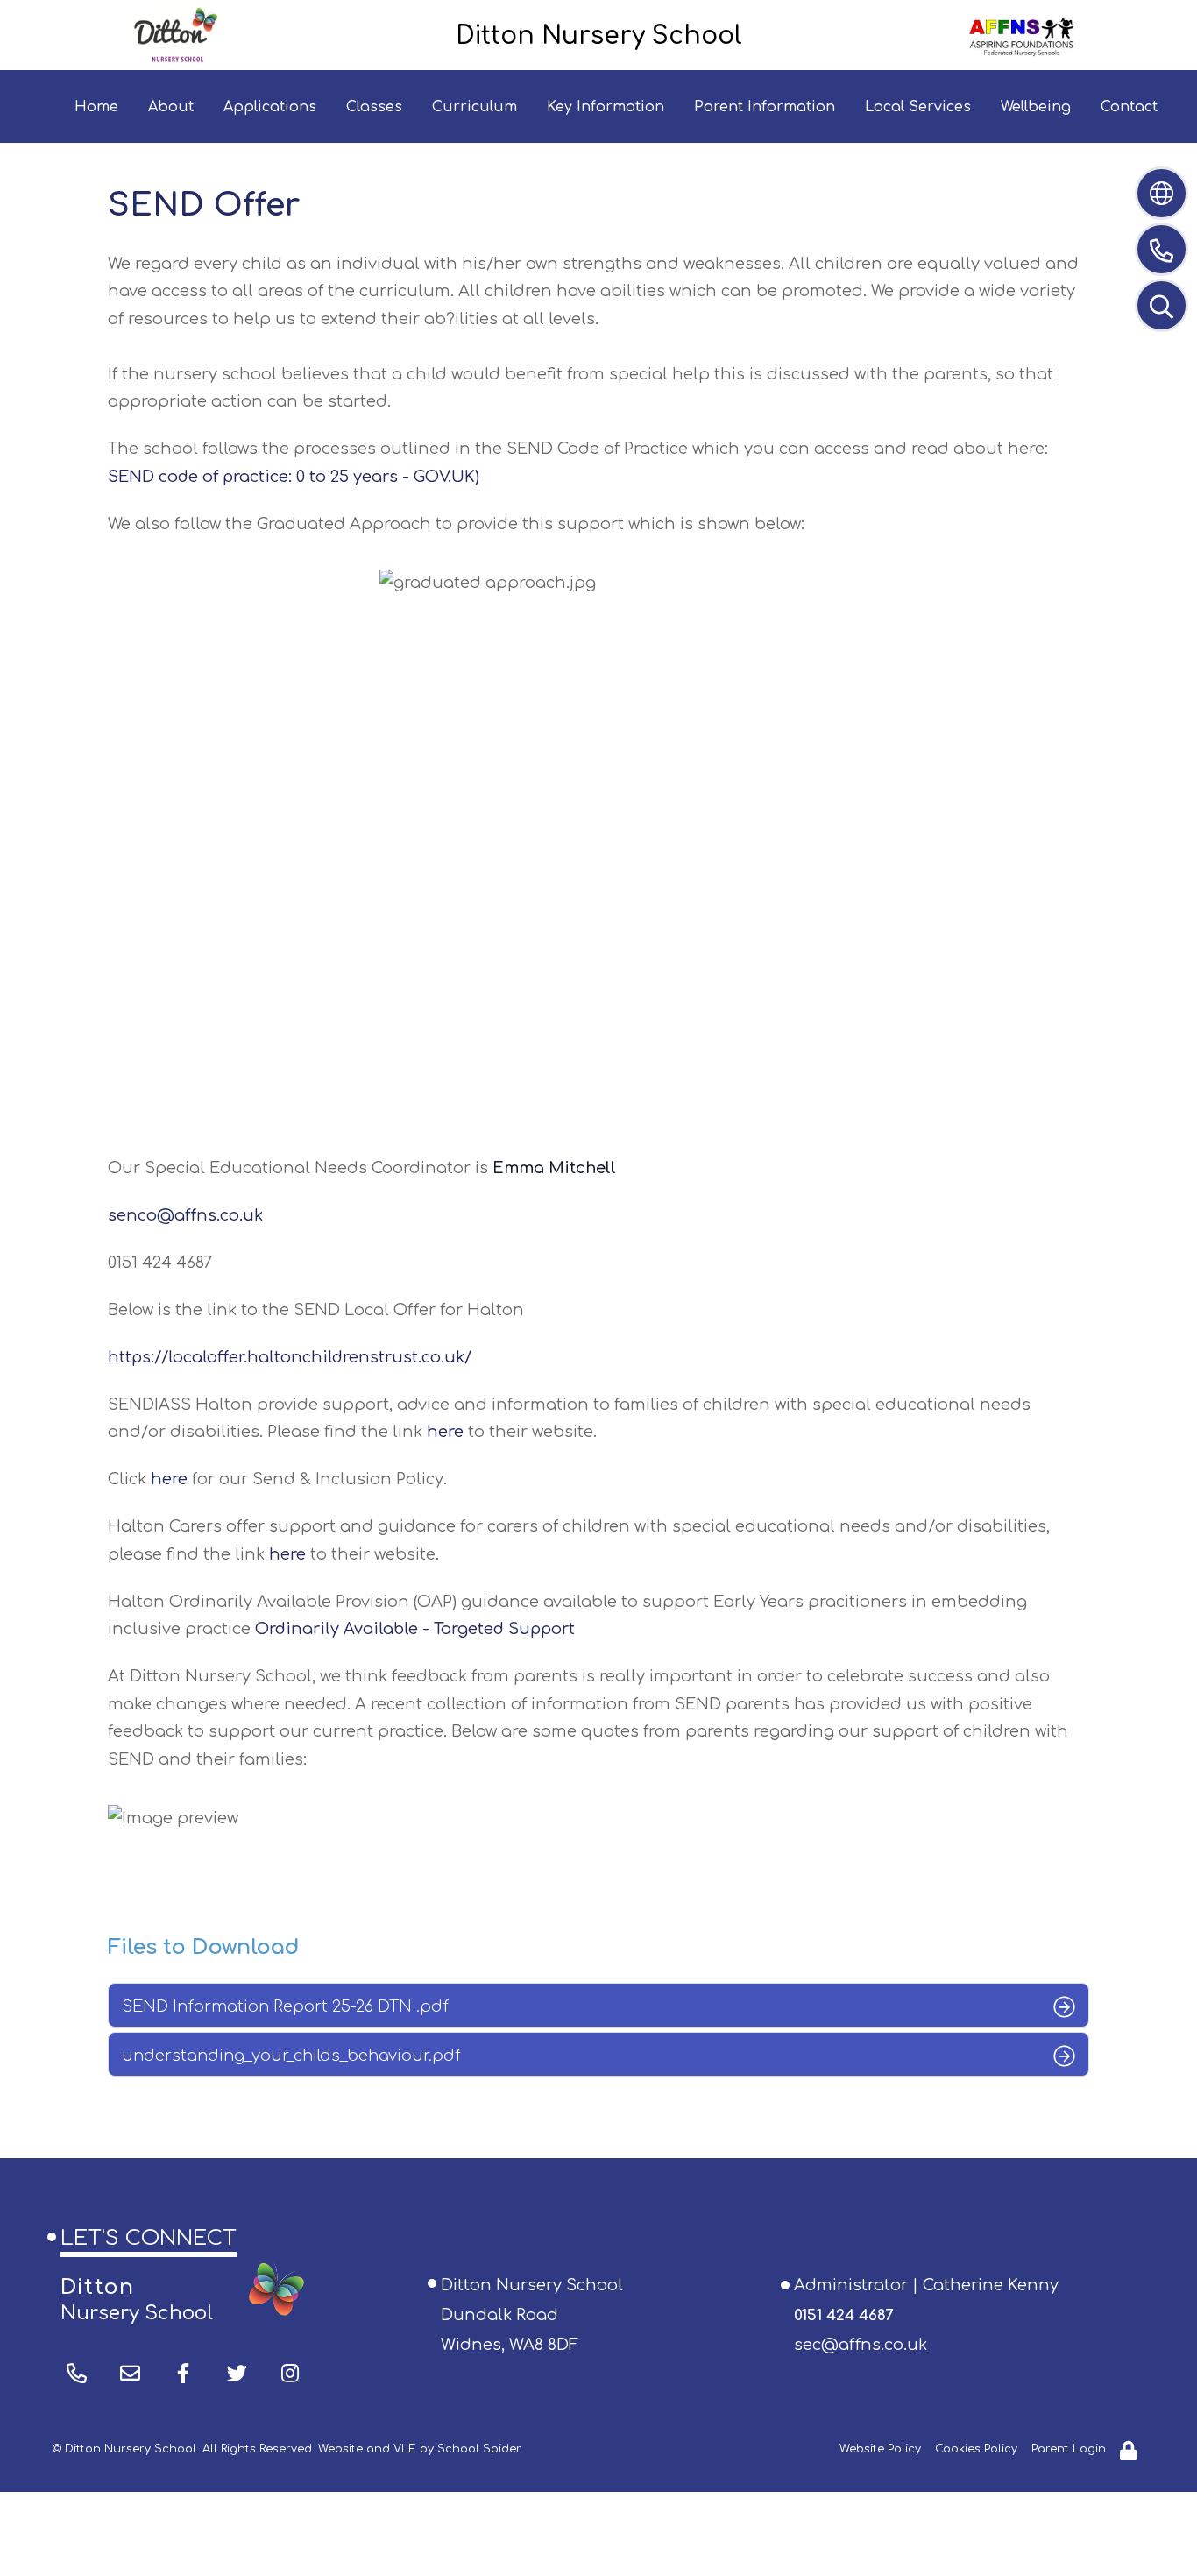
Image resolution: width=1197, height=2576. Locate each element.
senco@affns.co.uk (185, 1215)
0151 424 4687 (843, 2315)
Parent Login (1069, 2449)
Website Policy (880, 2449)
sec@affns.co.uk (861, 2345)
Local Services (918, 107)
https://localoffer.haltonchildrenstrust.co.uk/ (290, 1357)
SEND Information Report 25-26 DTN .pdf (285, 2006)
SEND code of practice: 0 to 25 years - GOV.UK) (294, 477)
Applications (270, 107)
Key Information (606, 107)
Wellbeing (1036, 107)
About (171, 107)
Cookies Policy (976, 2449)
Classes (374, 107)
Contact (1129, 107)
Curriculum (475, 107)
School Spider (479, 2449)
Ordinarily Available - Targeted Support (415, 1629)
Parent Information (765, 107)
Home (96, 107)
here (445, 1432)
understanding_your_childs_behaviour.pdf (291, 2056)
